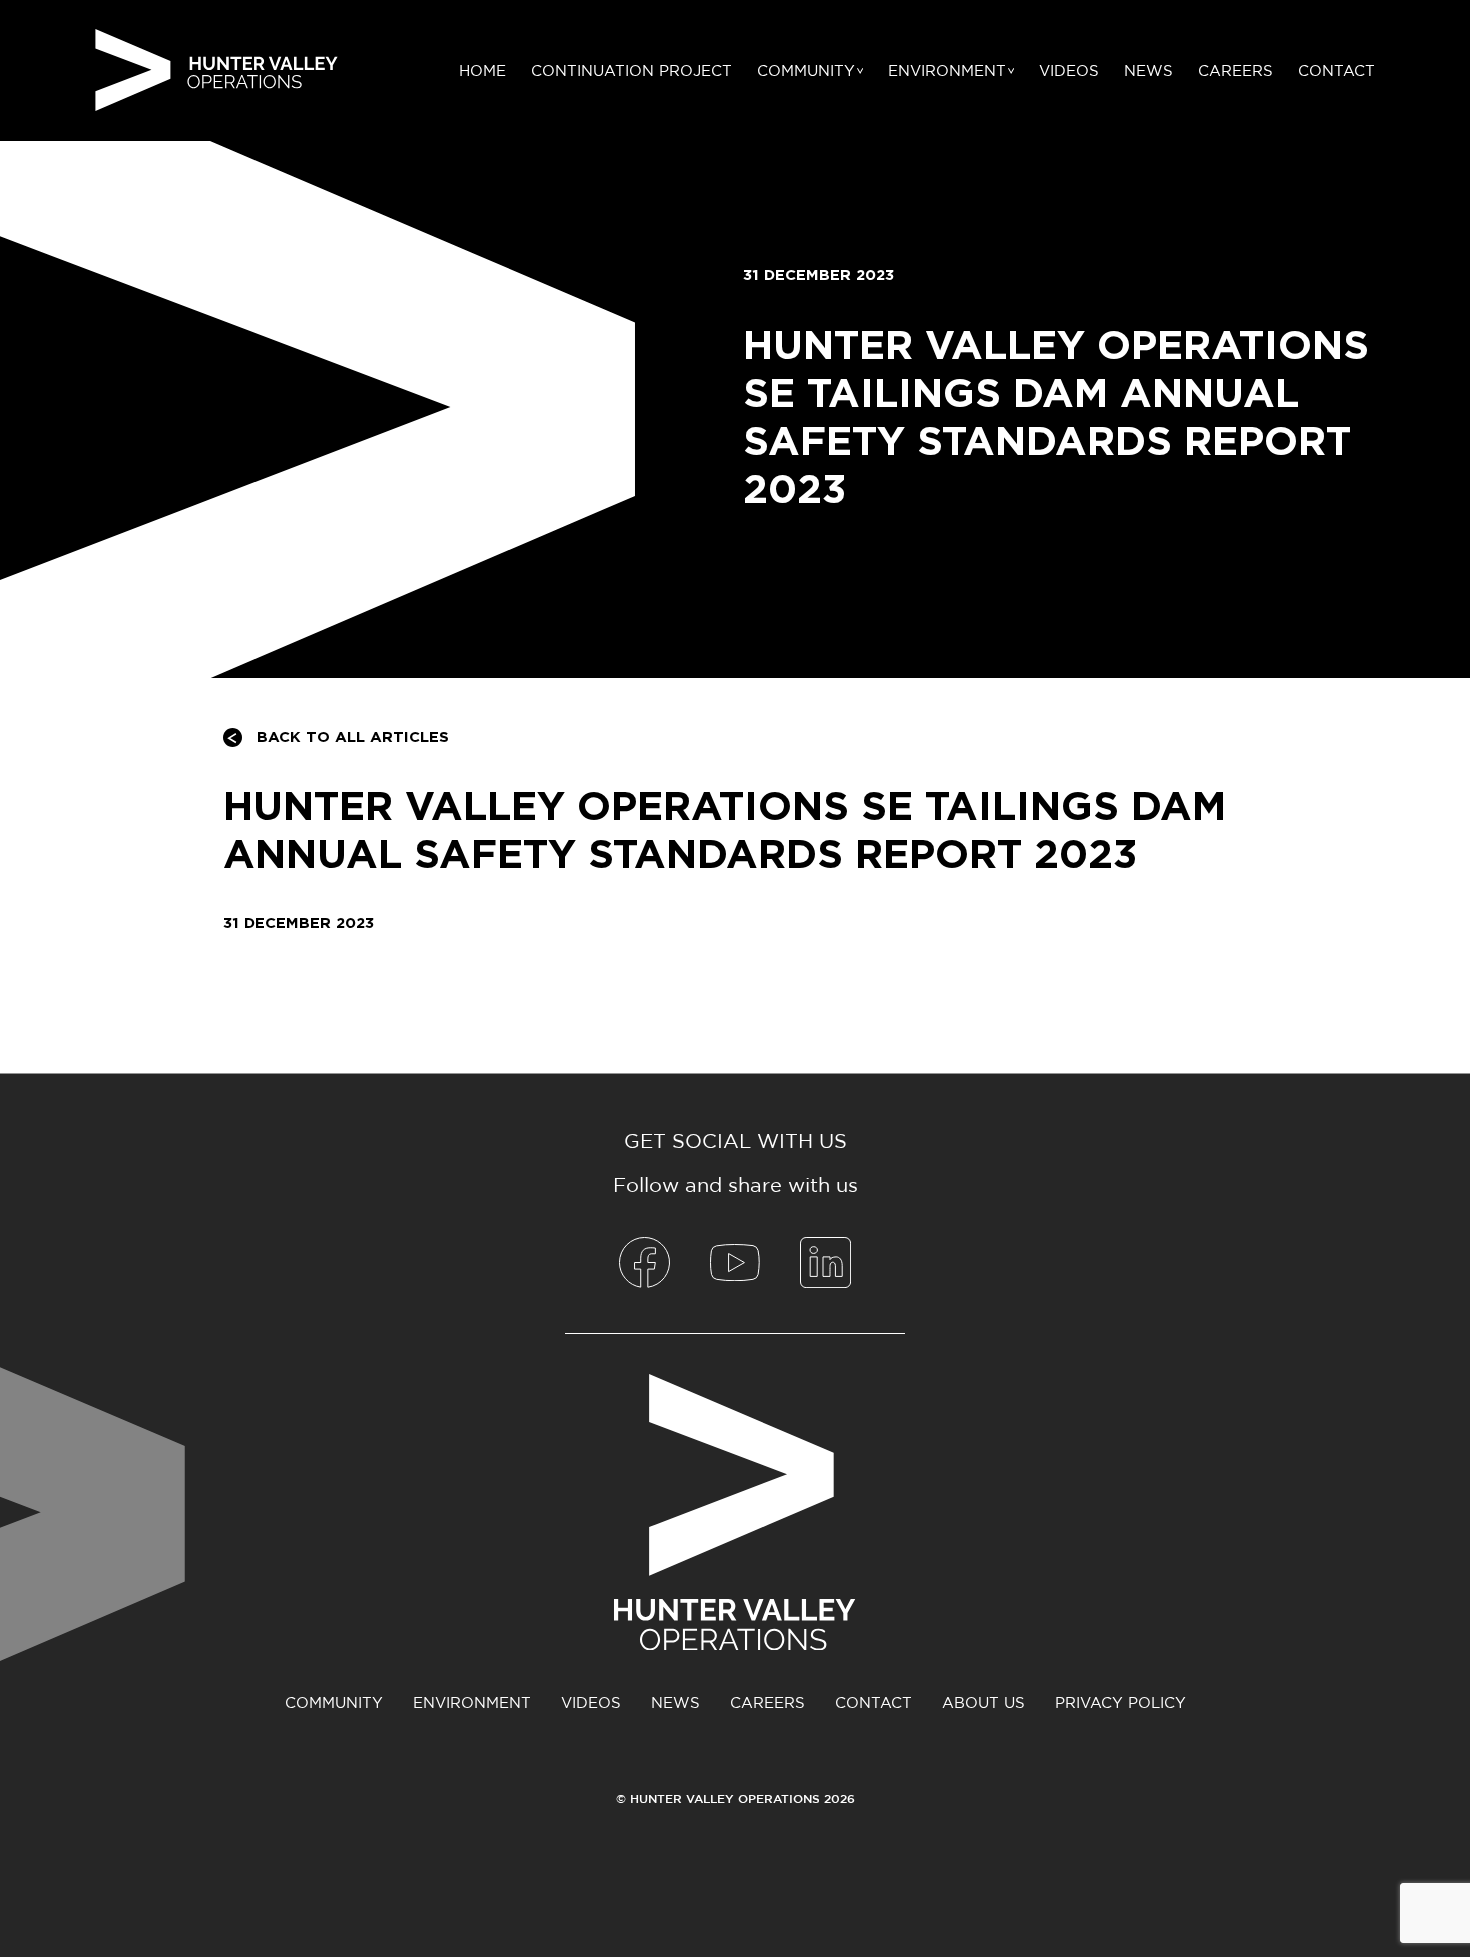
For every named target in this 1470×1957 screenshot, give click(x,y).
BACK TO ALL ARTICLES (353, 737)
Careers (1235, 70)
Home (482, 70)
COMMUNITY (806, 70)
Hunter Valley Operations (216, 70)
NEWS (1148, 70)
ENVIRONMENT (947, 70)
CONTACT (1336, 70)
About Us (983, 1702)
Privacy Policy (1120, 1702)
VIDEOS (1069, 70)
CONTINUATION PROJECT (631, 70)
